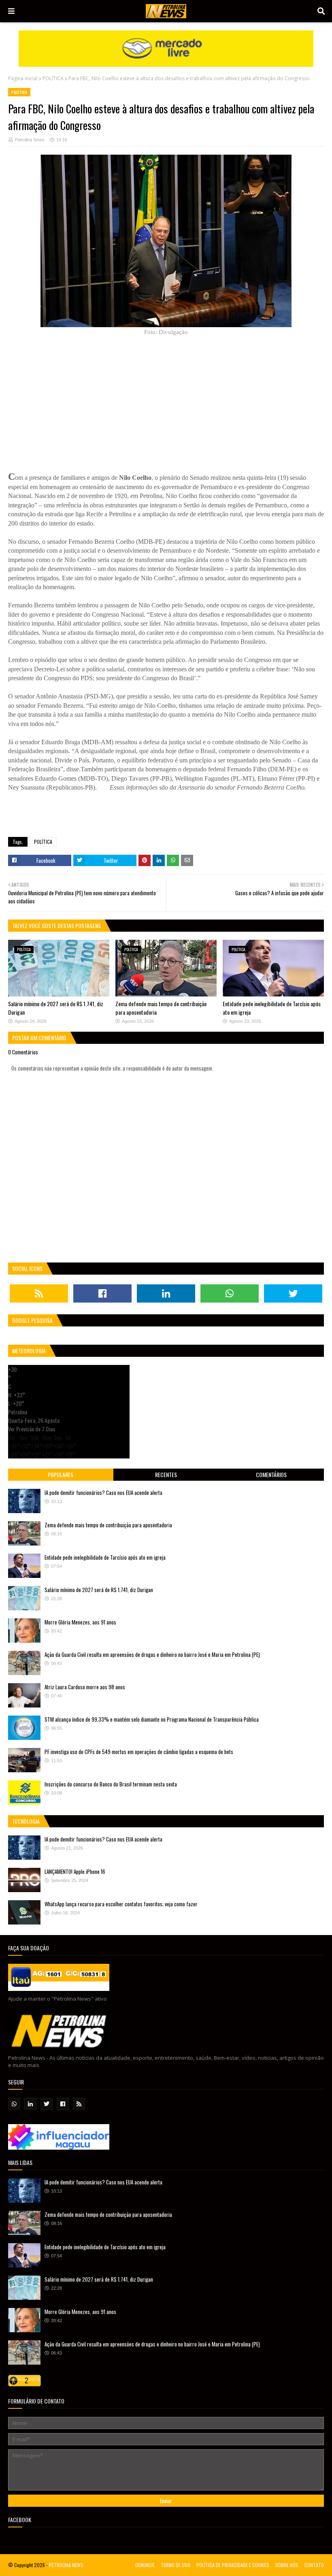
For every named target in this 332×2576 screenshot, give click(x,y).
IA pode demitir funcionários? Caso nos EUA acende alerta (103, 1492)
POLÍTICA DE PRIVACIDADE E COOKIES (233, 2565)
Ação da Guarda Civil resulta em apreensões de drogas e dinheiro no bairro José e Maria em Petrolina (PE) (152, 1654)
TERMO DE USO (176, 2565)
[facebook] (102, 1293)
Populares (61, 1474)
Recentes (166, 1474)
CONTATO (314, 2565)
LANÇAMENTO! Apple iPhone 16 (75, 1871)
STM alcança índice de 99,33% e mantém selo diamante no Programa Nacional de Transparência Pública (152, 1719)
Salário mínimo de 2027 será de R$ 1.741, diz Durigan (99, 1590)
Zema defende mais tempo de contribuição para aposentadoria (108, 1525)
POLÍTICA (53, 78)
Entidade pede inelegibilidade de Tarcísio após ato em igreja (105, 1557)
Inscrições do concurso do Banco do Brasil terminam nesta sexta (111, 1784)
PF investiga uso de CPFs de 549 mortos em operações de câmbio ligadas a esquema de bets (139, 1752)
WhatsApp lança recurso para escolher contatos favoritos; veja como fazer (121, 1904)
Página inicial (23, 78)
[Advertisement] (69, 397)
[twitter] (293, 1293)
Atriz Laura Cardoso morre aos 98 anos (85, 1687)
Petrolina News (30, 140)
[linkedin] (166, 1293)
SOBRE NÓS (287, 2565)
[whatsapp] (230, 1293)
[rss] (39, 1293)
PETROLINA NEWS (66, 2565)
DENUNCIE (145, 2565)
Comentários (271, 1474)
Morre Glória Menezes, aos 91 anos (80, 1622)
